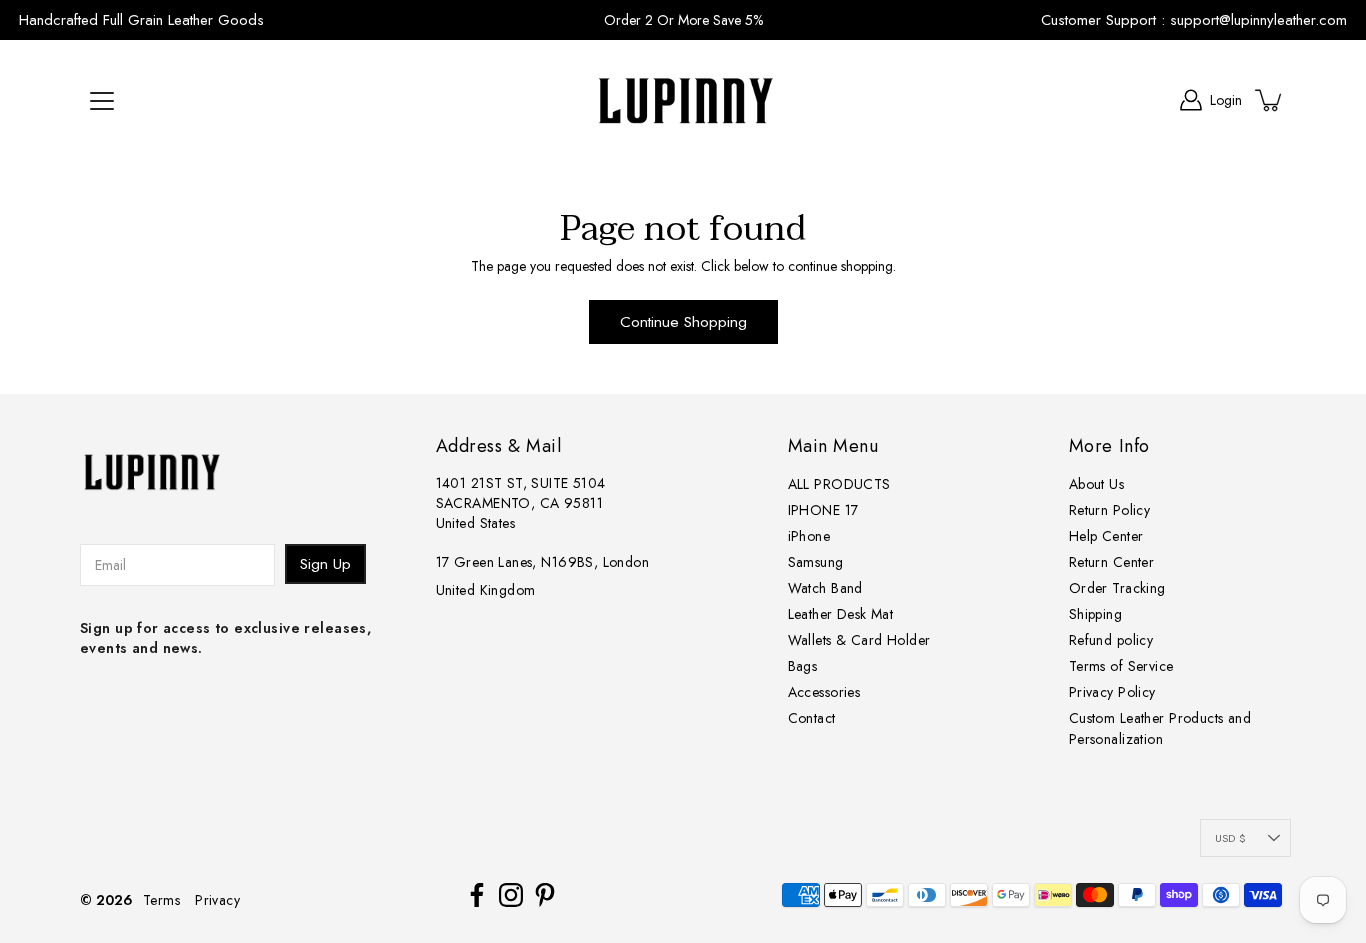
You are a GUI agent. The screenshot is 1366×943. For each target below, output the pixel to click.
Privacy (217, 900)
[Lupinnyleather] (683, 100)
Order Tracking (1117, 588)
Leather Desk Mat (841, 614)
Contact (812, 718)
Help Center (1106, 536)
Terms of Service (1121, 666)
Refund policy (1111, 640)
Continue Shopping (683, 322)
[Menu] (102, 101)
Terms (161, 900)
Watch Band (825, 588)
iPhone (809, 536)
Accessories (824, 692)
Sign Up (325, 564)
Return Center (1111, 562)
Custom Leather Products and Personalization (1160, 728)
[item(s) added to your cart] (1270, 100)
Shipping (1095, 614)
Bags (803, 666)
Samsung (816, 562)
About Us (1096, 484)
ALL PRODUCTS (839, 484)
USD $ (1230, 838)
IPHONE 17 (823, 510)
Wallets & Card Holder (859, 640)
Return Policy (1109, 510)
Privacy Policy (1112, 692)
